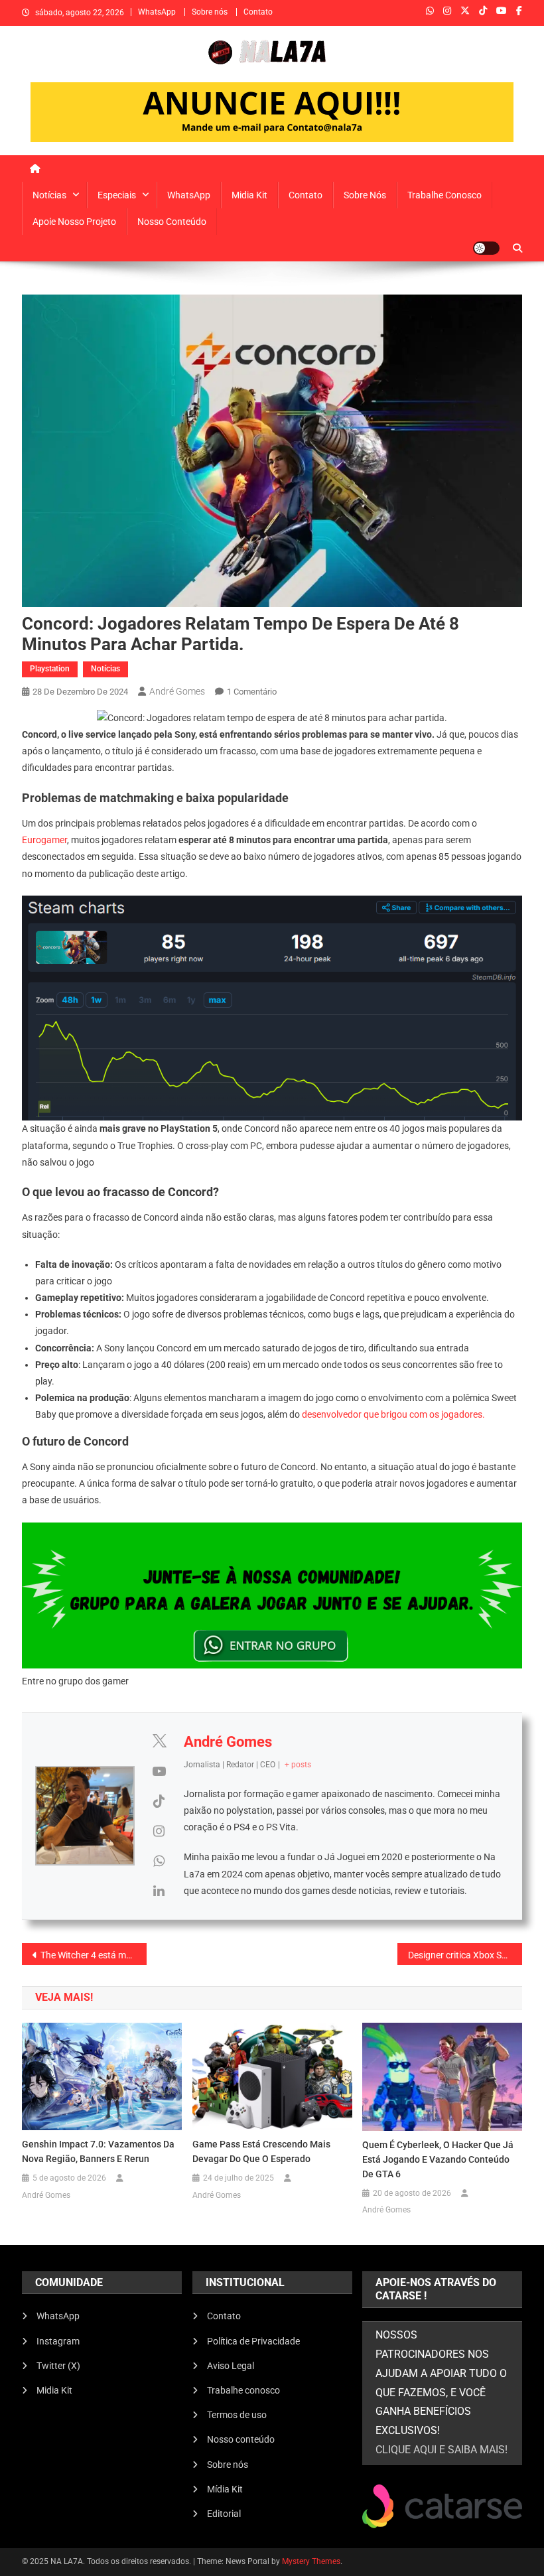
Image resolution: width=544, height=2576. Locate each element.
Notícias (49, 195)
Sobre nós (210, 12)
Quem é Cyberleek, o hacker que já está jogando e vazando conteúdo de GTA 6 (438, 2159)
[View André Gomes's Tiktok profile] (159, 1801)
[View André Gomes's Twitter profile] (159, 1741)
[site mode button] (486, 248)
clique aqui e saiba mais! (442, 2450)
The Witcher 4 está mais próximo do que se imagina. (94, 1955)
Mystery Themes (311, 2561)
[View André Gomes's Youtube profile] (159, 1771)
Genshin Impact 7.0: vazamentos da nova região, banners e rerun (98, 2151)
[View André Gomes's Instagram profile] (159, 1831)
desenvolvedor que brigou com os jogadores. (393, 1414)
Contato (258, 12)
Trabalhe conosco (444, 195)
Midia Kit (249, 195)
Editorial (224, 2514)
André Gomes (177, 691)
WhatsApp (157, 12)
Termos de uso (237, 2415)
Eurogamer (44, 840)
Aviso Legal (231, 2366)
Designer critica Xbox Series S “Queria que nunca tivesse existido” (465, 1955)
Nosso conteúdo (172, 222)
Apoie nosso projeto (74, 222)
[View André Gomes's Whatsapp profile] (159, 1861)
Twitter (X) (58, 2366)
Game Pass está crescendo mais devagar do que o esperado (261, 2151)
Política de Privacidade (253, 2341)
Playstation (50, 669)
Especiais (117, 195)
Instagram (58, 2341)
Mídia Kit (225, 2489)
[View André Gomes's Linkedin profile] (159, 1891)
